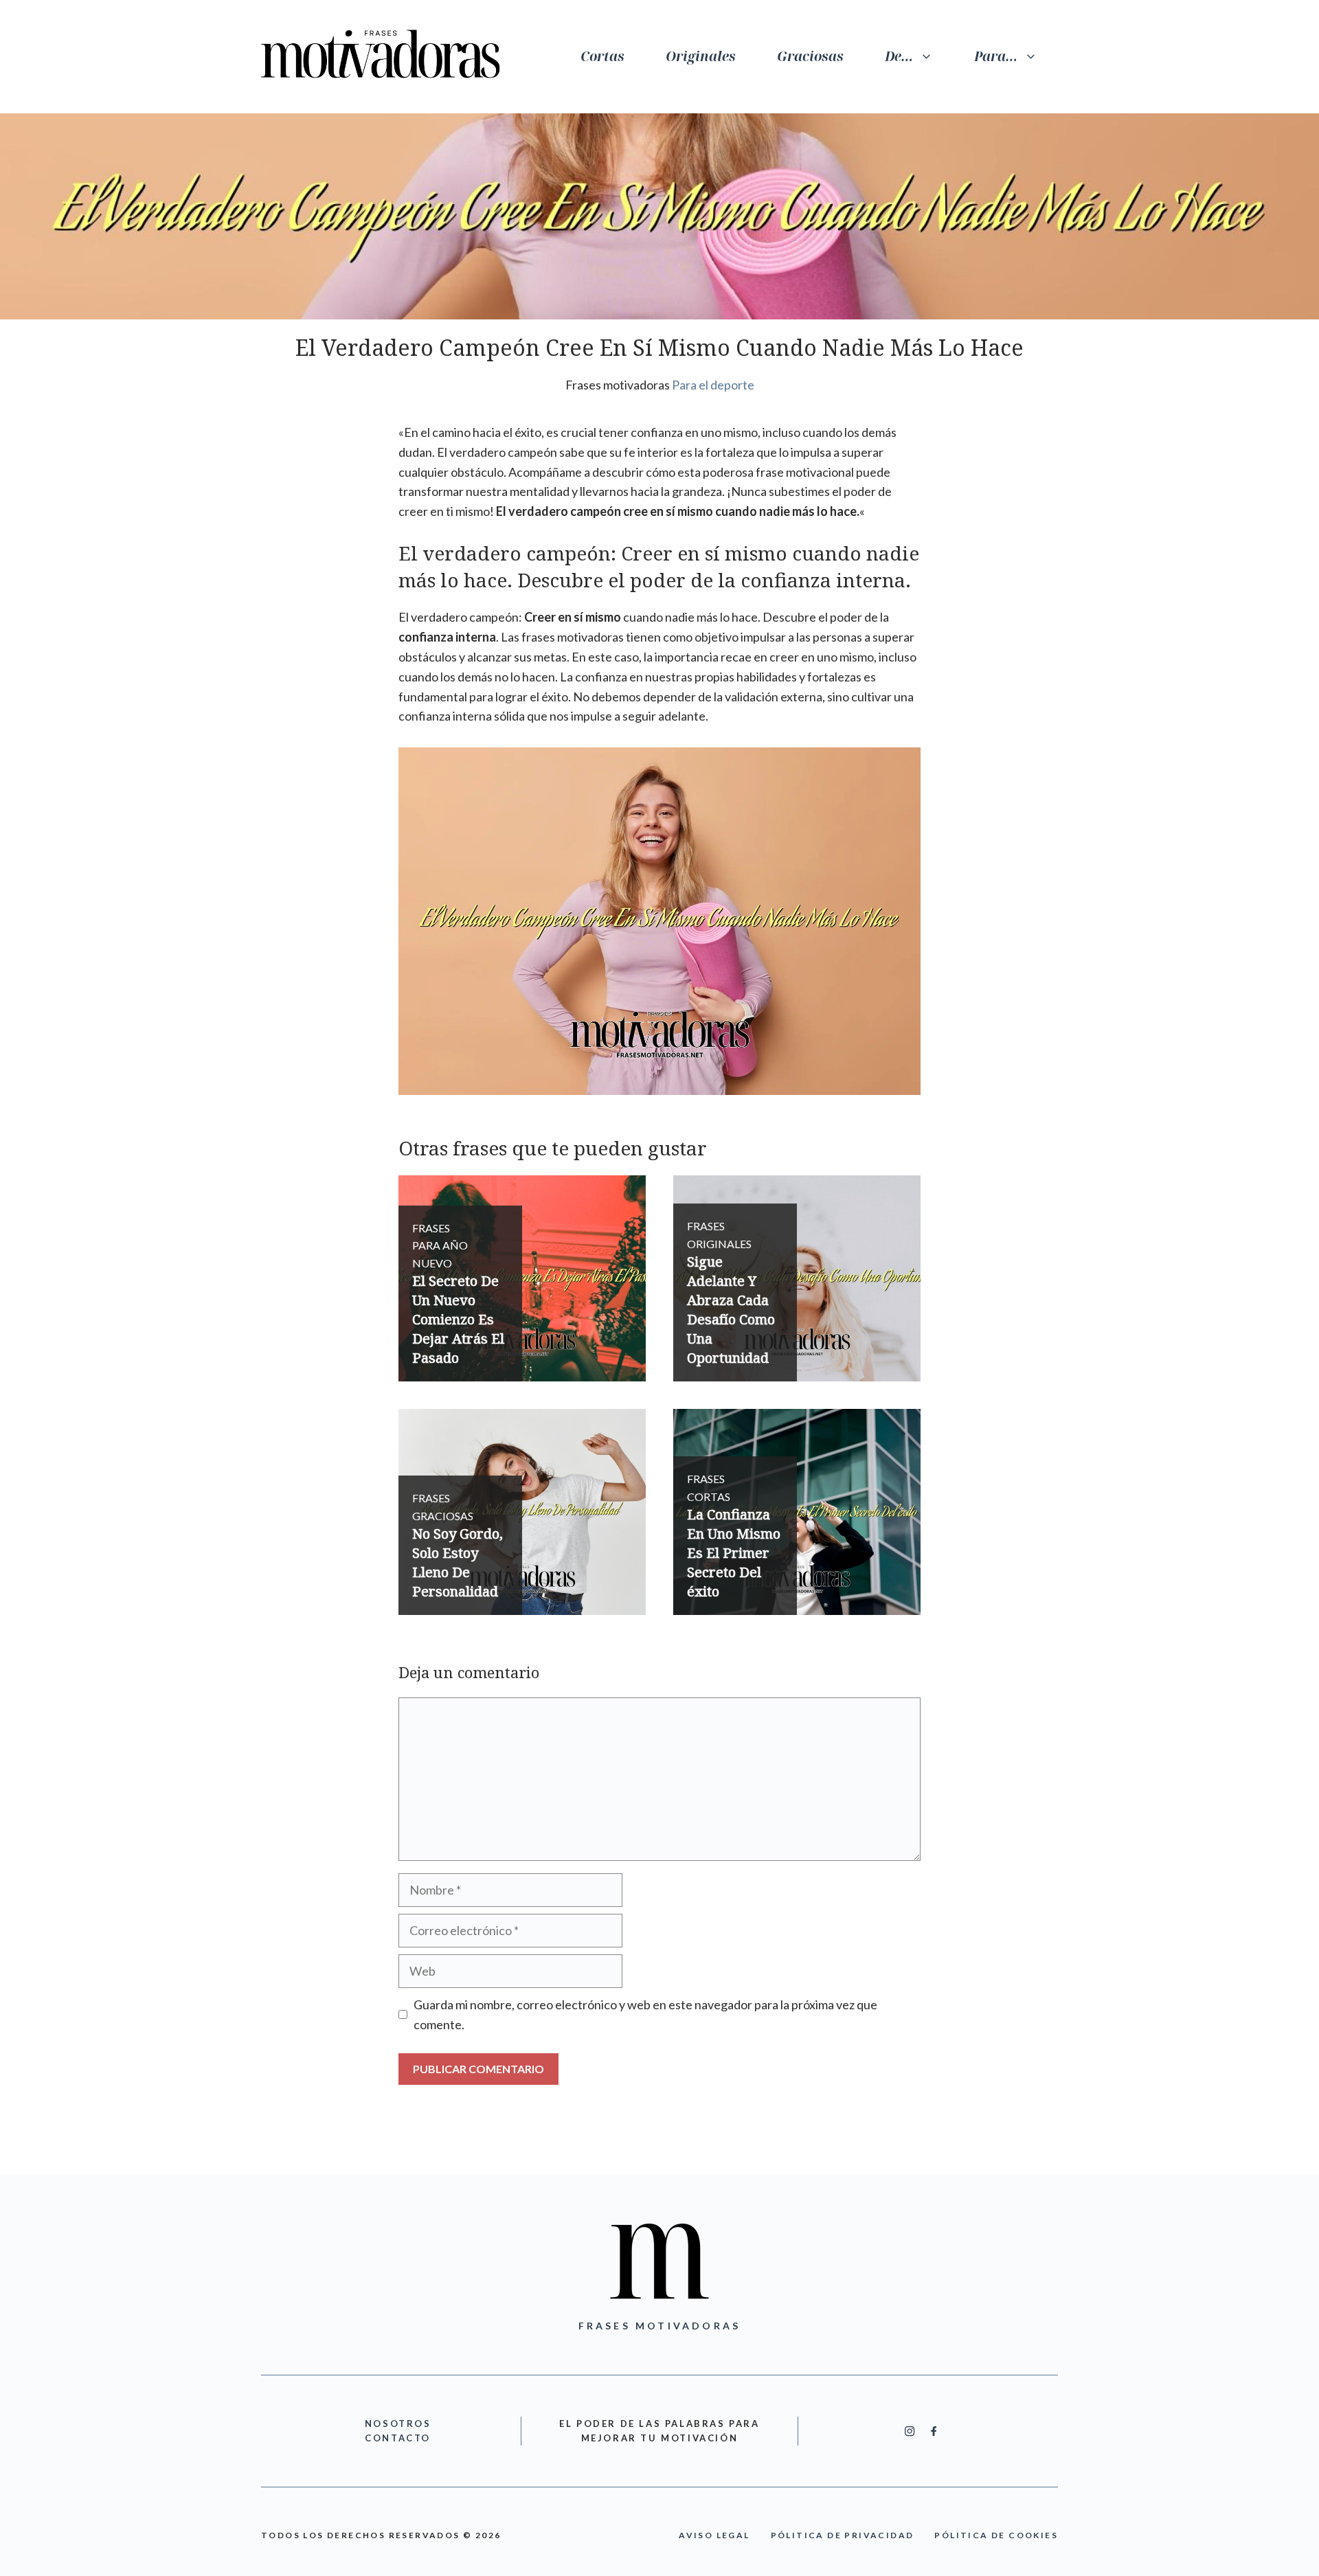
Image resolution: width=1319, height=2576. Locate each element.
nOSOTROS (398, 2424)
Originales (701, 56)
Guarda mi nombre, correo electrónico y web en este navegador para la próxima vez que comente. (645, 2014)
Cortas (602, 56)
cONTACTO (398, 2438)
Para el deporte (713, 385)
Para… (996, 56)
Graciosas (810, 56)
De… (899, 56)
